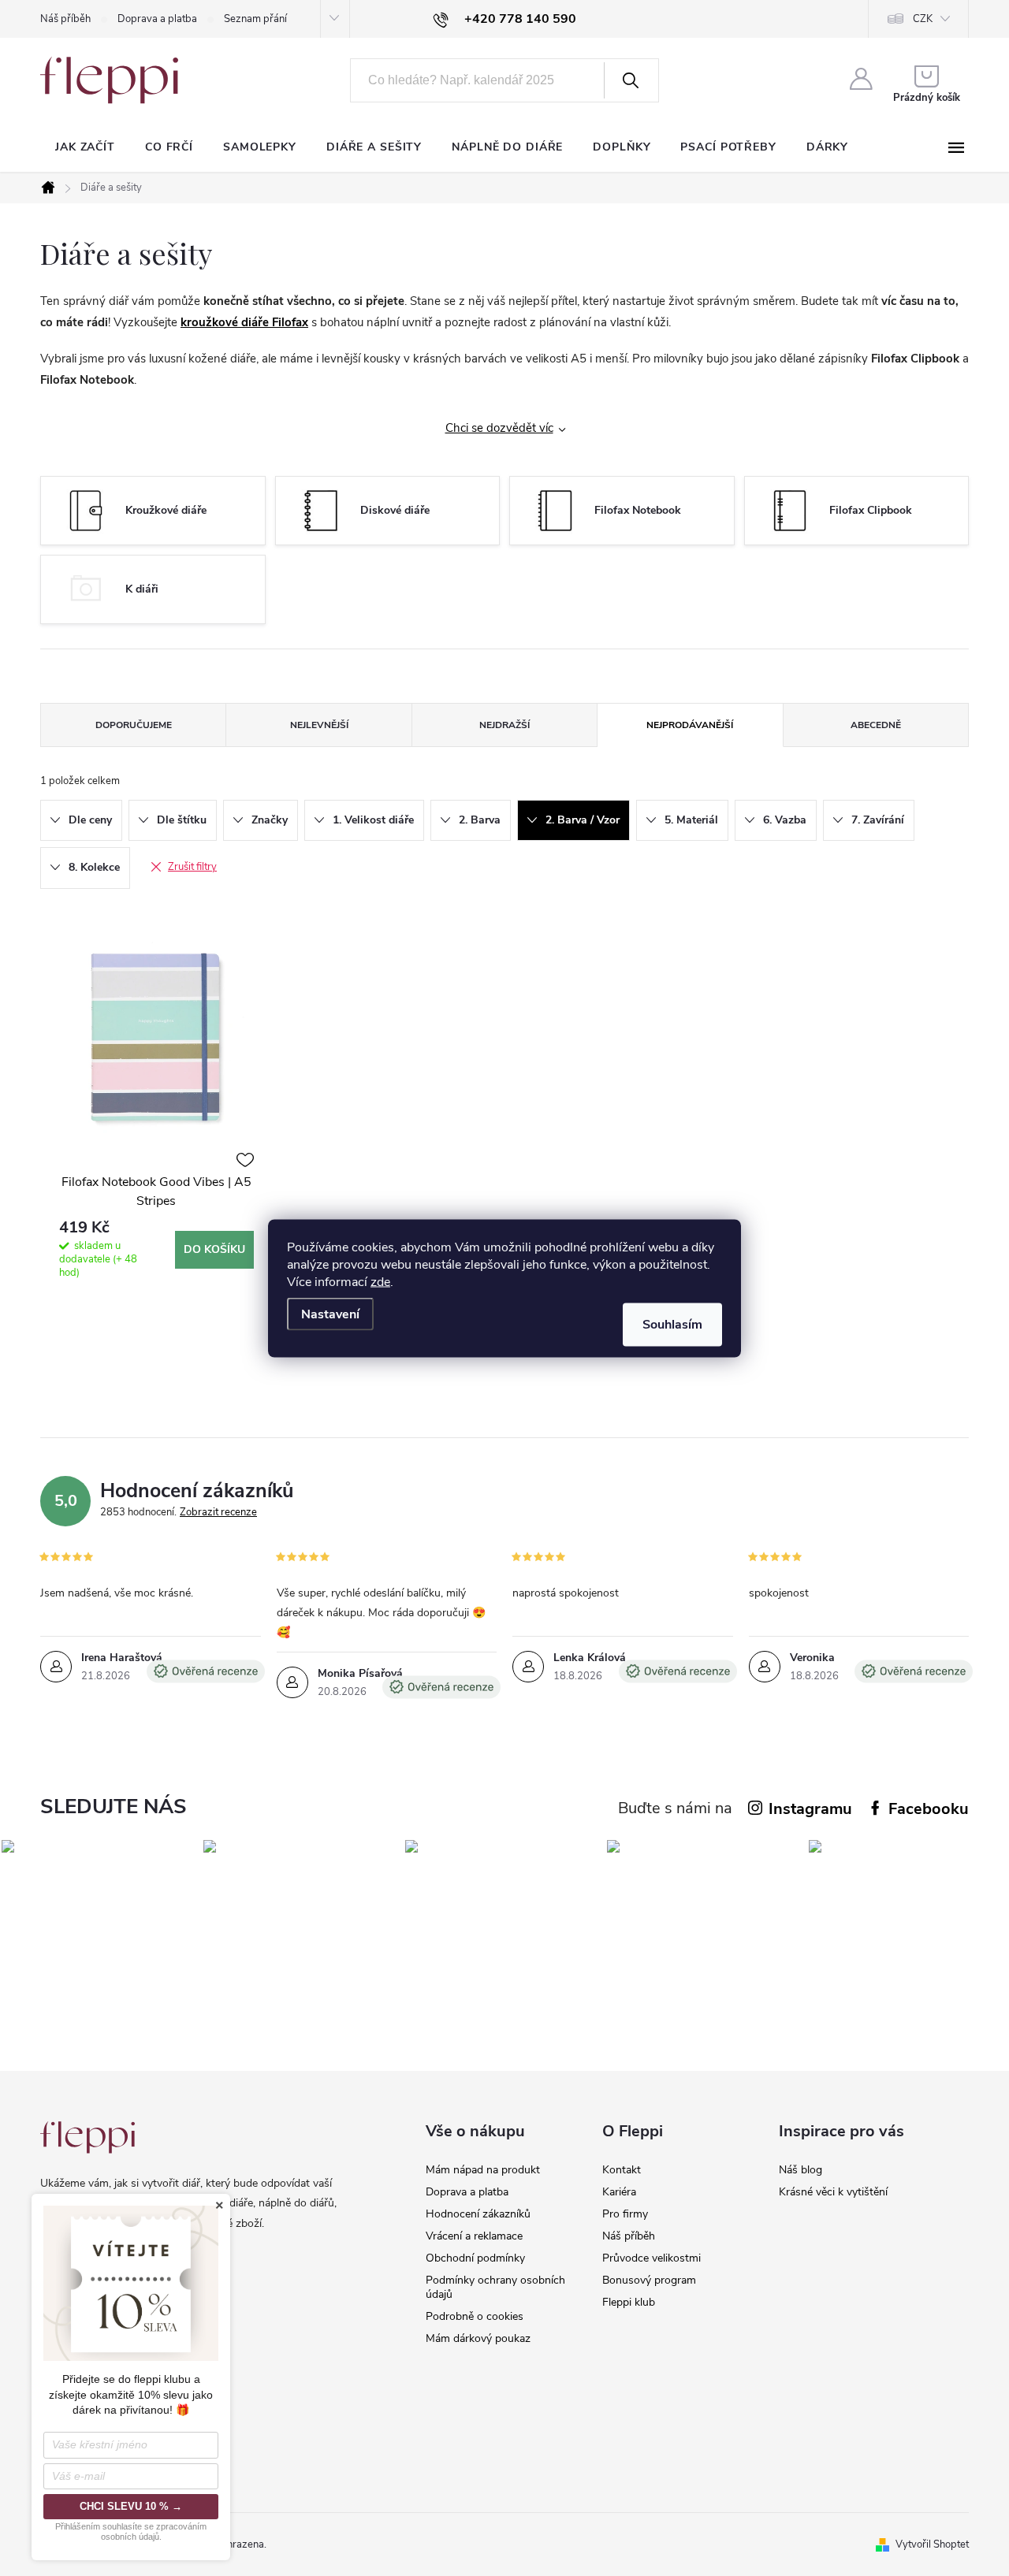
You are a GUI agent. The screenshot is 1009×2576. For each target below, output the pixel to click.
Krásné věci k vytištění (833, 2192)
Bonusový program (649, 2280)
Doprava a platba (157, 19)
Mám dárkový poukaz (478, 2338)
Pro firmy (625, 2214)
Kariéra (619, 2192)
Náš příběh (65, 19)
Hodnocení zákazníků (478, 2214)
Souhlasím (672, 1324)
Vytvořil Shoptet (932, 2544)
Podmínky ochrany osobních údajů (495, 2287)
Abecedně (876, 725)
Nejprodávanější (690, 725)
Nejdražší (504, 725)
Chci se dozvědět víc (499, 428)
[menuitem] (85, 147)
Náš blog (800, 2170)
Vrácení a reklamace (474, 2236)
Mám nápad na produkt (483, 2170)
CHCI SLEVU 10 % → (131, 2506)
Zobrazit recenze (218, 1512)
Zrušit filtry (192, 867)
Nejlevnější (319, 725)
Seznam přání (255, 19)
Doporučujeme (134, 725)
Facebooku (929, 1809)
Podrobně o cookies (475, 2316)
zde (380, 1281)
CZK (923, 19)
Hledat (630, 80)
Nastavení (330, 1314)
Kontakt (622, 2170)
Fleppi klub (629, 2302)
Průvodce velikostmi (652, 2258)
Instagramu (810, 1809)
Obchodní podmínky (475, 2258)
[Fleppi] (87, 2137)
